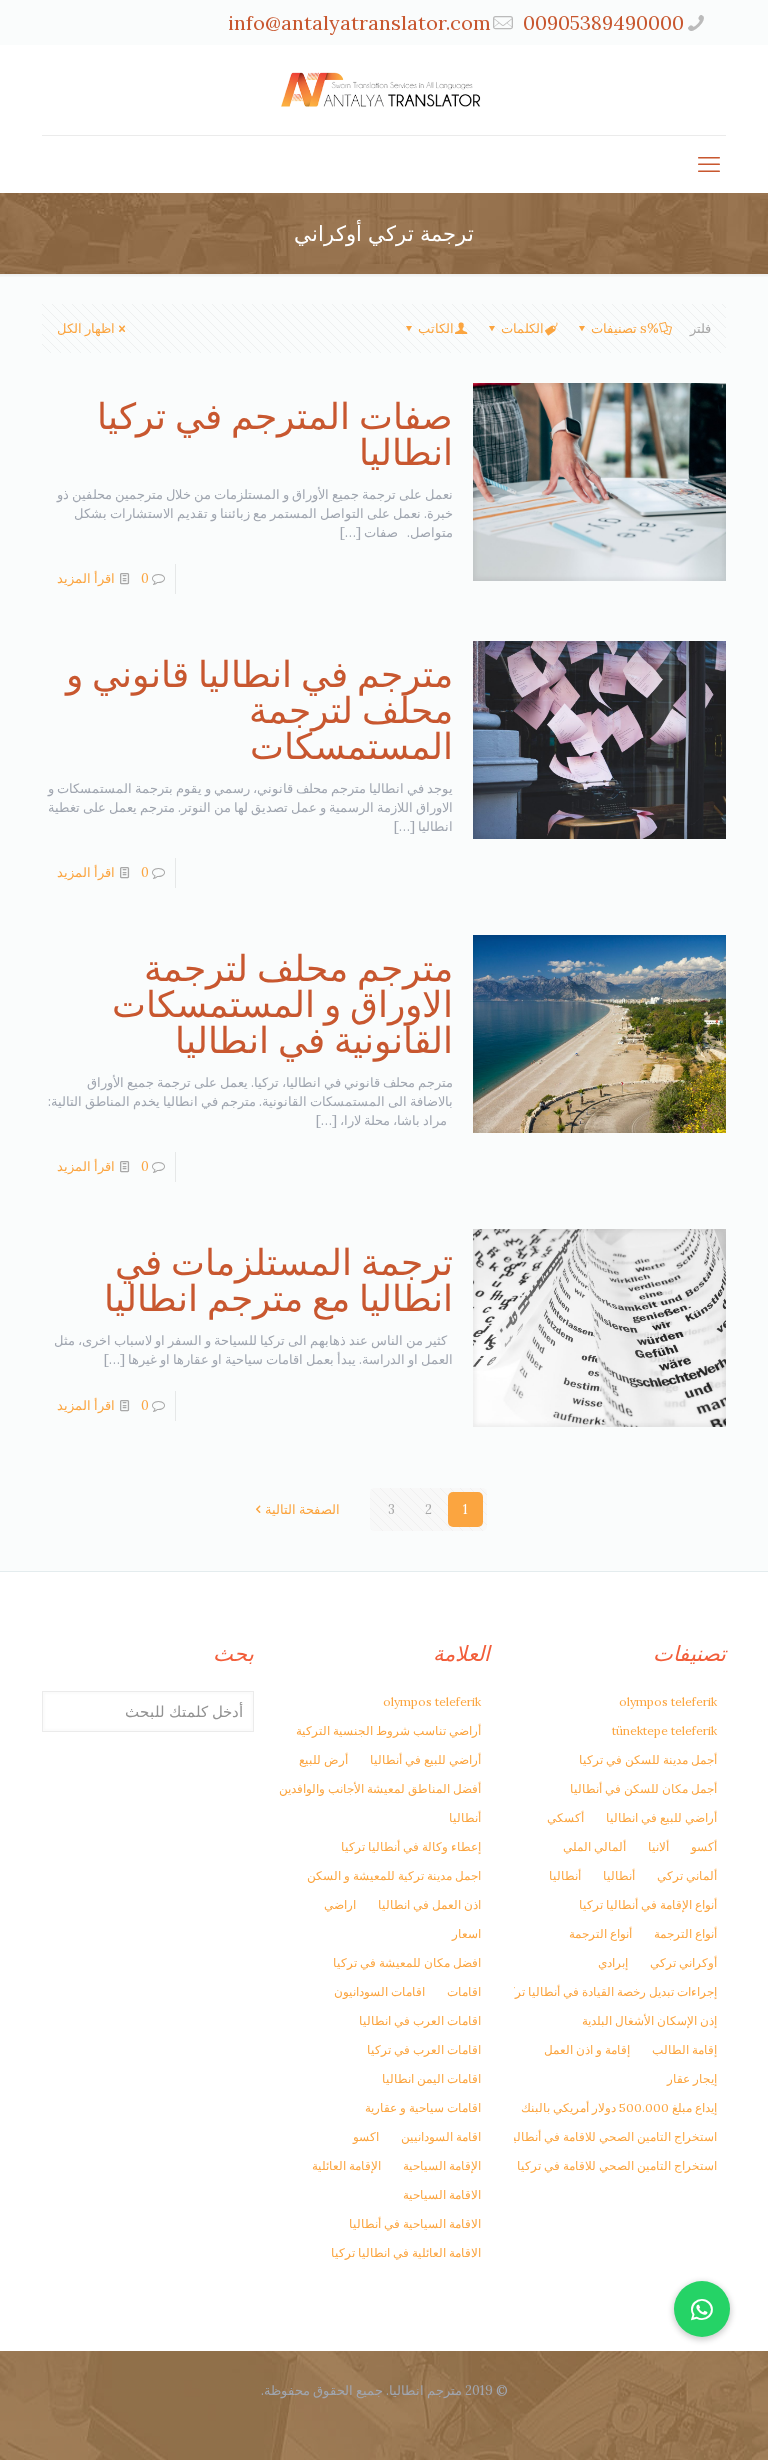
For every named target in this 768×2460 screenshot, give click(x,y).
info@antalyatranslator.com (359, 22)
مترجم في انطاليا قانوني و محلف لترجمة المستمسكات (259, 710)
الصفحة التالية (302, 1509)
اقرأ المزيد (86, 578)
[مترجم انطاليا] (384, 90)
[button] (702, 2309)
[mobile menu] (709, 164)
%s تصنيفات (625, 328)
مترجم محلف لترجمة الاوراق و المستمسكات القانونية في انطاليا (282, 1004)
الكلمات (522, 328)
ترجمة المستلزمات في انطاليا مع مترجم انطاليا (278, 1280)
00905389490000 (603, 22)
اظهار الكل (86, 328)
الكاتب (436, 328)
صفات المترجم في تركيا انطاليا (275, 434)
